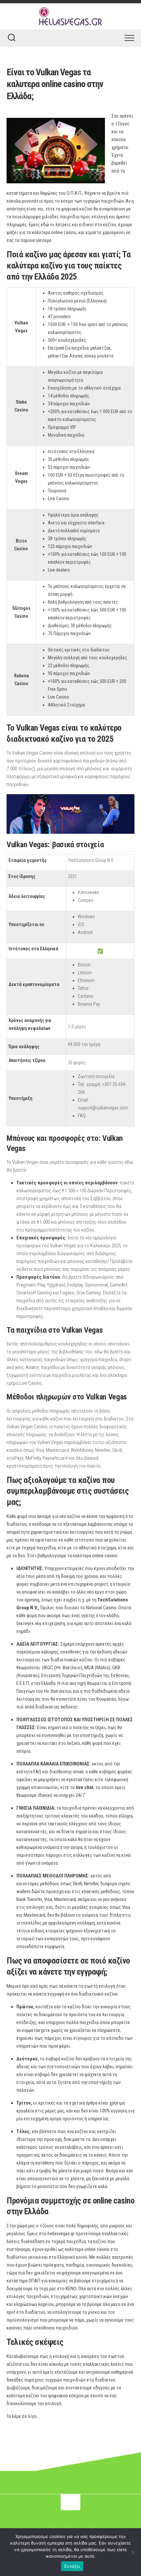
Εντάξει (72, 2566)
